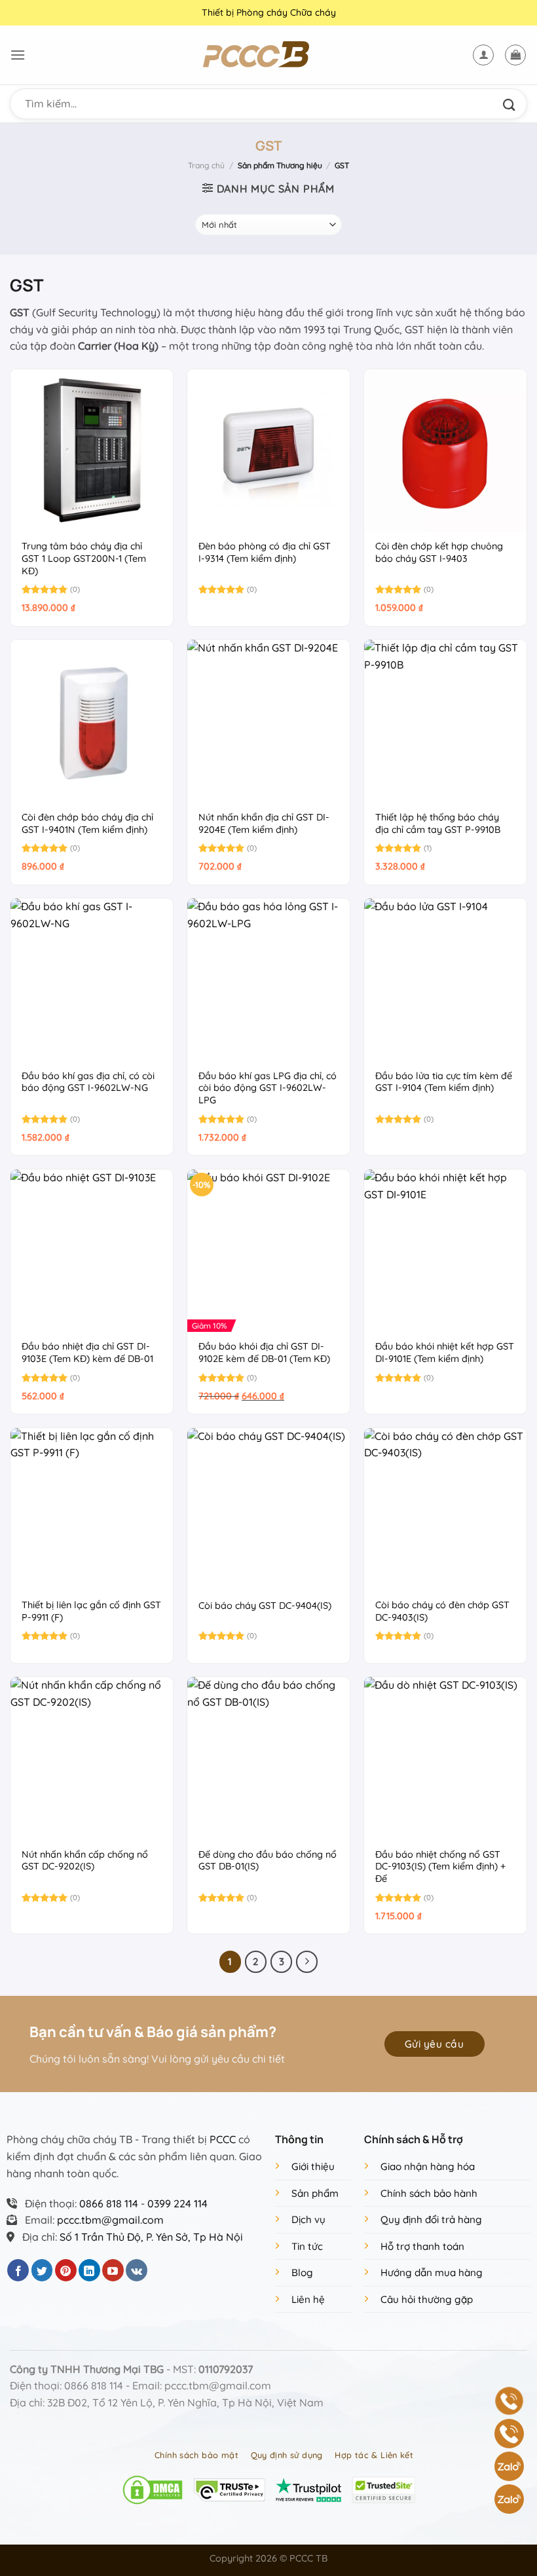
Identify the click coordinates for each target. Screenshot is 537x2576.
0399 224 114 (177, 2203)
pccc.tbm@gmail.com (110, 2220)
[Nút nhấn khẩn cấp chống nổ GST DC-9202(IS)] (92, 1758)
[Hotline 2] (509, 2434)
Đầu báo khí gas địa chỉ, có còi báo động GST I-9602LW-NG (88, 1082)
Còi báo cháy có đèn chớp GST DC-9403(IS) (442, 1611)
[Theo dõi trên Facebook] (18, 2270)
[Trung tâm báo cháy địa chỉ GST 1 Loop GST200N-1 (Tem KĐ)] (92, 451)
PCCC (223, 2139)
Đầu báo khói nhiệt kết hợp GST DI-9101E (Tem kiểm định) (445, 1352)
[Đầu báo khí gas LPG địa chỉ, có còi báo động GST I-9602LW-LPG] (268, 980)
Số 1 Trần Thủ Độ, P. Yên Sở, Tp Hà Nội (151, 2237)
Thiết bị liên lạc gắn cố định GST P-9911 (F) (91, 1611)
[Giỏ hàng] (515, 55)
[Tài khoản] (483, 55)
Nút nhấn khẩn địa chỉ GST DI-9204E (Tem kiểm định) (264, 823)
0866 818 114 (109, 2203)
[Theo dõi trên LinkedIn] (89, 2270)
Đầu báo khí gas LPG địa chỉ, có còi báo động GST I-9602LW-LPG (268, 1088)
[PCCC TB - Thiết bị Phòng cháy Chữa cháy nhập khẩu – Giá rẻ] (268, 55)
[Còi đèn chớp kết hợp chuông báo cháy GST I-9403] (445, 451)
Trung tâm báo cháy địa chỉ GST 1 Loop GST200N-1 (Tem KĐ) (84, 558)
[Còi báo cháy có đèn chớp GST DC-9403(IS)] (445, 1509)
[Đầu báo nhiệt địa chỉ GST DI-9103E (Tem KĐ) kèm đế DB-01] (92, 1251)
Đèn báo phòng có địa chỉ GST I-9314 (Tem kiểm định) (265, 552)
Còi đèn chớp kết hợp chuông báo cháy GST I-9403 (439, 552)
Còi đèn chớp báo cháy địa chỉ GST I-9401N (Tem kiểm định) (87, 823)
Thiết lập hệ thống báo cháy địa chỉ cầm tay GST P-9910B (438, 823)
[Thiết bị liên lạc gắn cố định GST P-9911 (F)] (92, 1509)
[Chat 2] (509, 2499)
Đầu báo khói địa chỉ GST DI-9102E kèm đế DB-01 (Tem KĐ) (264, 1352)
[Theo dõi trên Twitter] (42, 2270)
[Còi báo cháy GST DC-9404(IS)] (268, 1509)
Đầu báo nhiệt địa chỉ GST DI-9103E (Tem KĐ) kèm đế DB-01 (87, 1352)
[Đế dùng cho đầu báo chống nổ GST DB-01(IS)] (268, 1758)
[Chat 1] (509, 2466)
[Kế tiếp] (307, 1962)
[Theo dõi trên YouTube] (113, 2270)
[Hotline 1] (509, 2401)
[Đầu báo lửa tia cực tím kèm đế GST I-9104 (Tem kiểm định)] (445, 980)
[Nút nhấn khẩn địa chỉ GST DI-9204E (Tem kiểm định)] (268, 721)
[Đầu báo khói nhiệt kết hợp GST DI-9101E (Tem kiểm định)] (445, 1251)
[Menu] (18, 55)
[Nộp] (512, 104)
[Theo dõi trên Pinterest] (66, 2270)
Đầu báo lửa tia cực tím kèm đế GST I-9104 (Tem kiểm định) (444, 1082)
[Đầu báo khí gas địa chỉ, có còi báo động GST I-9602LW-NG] (92, 980)
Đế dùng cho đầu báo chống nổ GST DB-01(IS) (268, 1861)
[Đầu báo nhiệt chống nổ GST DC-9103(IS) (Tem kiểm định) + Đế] (445, 1758)
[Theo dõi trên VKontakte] (137, 2270)
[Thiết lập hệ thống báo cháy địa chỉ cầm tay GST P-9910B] (445, 721)
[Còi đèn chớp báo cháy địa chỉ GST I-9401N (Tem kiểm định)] (92, 721)
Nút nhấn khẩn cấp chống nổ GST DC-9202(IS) (85, 1861)
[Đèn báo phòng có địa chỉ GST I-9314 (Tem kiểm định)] (268, 451)
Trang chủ (206, 165)
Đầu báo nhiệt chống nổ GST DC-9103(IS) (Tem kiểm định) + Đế (440, 1867)
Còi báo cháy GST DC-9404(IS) (265, 1606)
